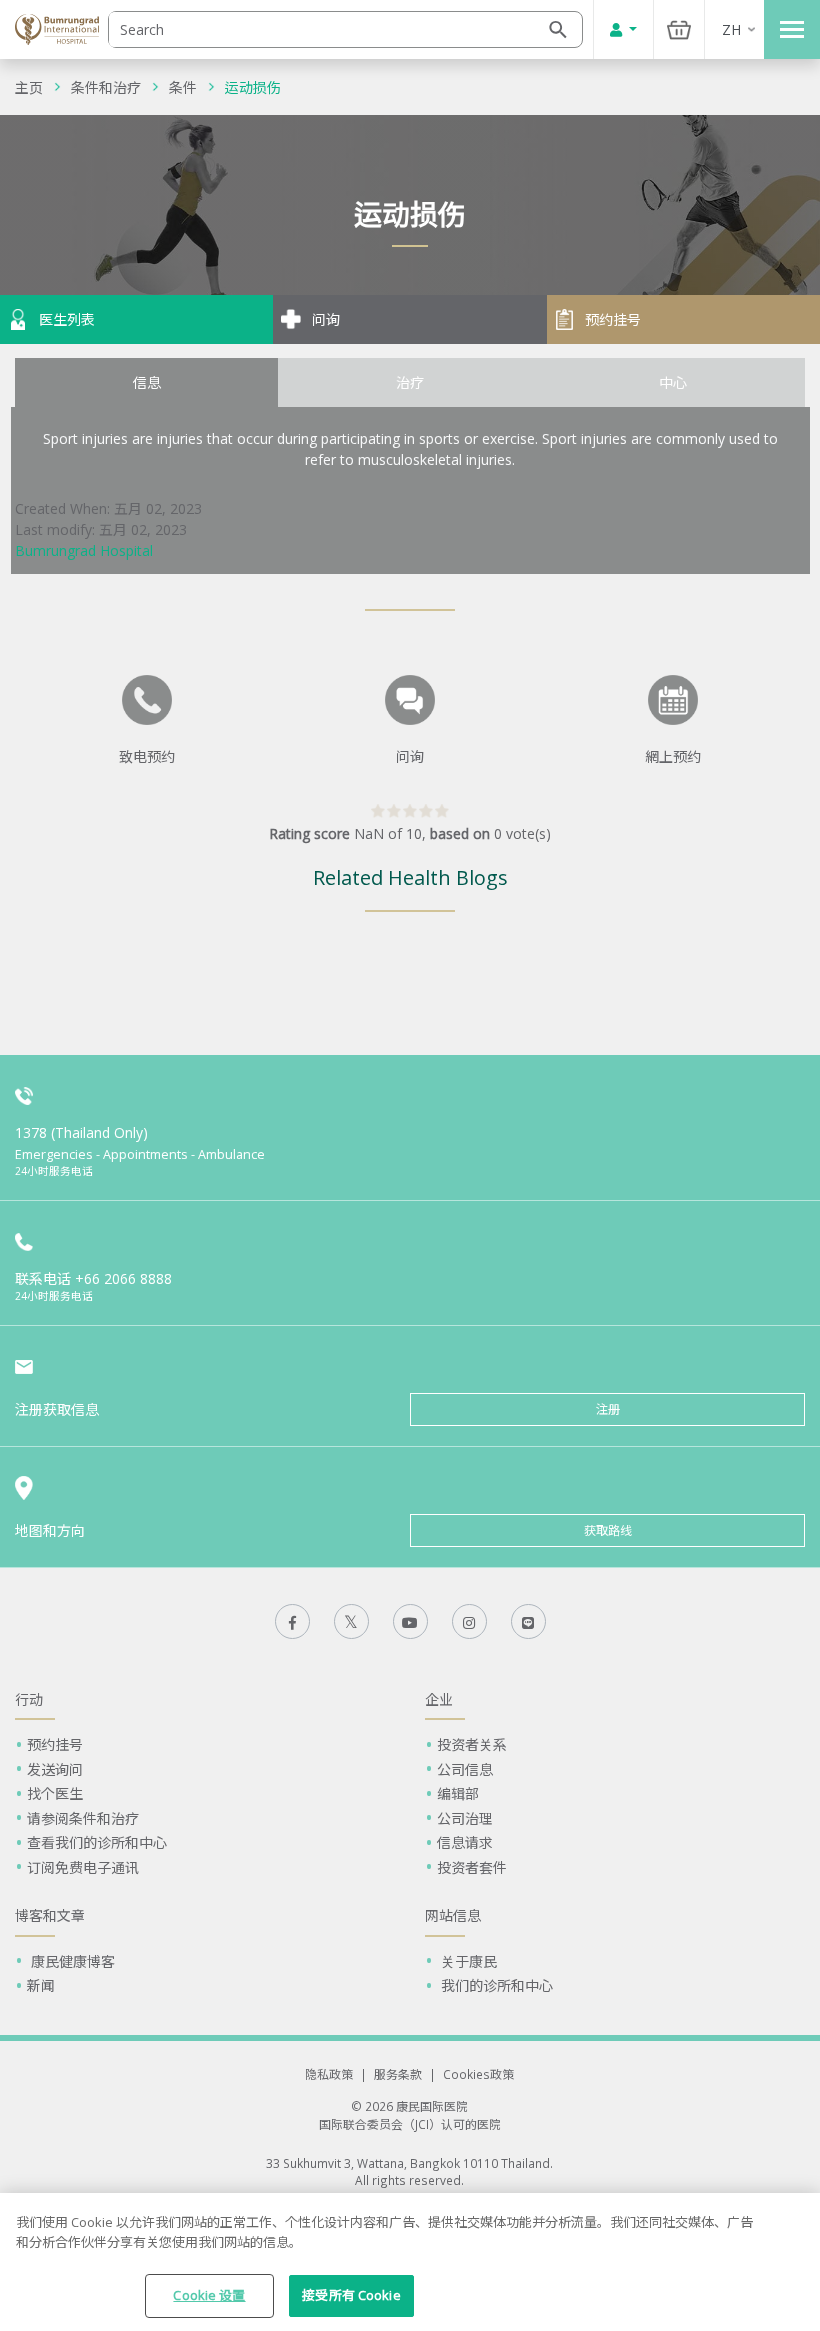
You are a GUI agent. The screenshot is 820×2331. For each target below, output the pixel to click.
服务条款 (398, 2074)
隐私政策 (329, 2074)
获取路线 (608, 1530)
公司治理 (465, 1818)
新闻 (41, 1985)
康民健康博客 (71, 1961)
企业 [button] (439, 1699)
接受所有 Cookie (351, 2295)
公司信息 (465, 1769)
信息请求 (465, 1842)
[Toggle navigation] (792, 29)
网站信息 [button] (453, 1915)
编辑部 (458, 1793)
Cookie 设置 (209, 2295)
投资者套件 (472, 1867)
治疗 (410, 382)
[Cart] (679, 29)
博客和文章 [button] (50, 1915)
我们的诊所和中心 (495, 1985)
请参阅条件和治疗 (83, 1818)
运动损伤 (253, 87)
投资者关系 (472, 1744)
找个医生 (55, 1793)
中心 (673, 382)
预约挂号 (55, 1744)
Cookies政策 (478, 2074)
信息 (147, 382)
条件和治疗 (106, 87)
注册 (608, 1409)
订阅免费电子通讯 (83, 1867)
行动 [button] (29, 1699)
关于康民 (467, 1961)
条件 (183, 87)
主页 (29, 87)
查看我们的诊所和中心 (97, 1842)
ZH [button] (731, 29)
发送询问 (55, 1769)
